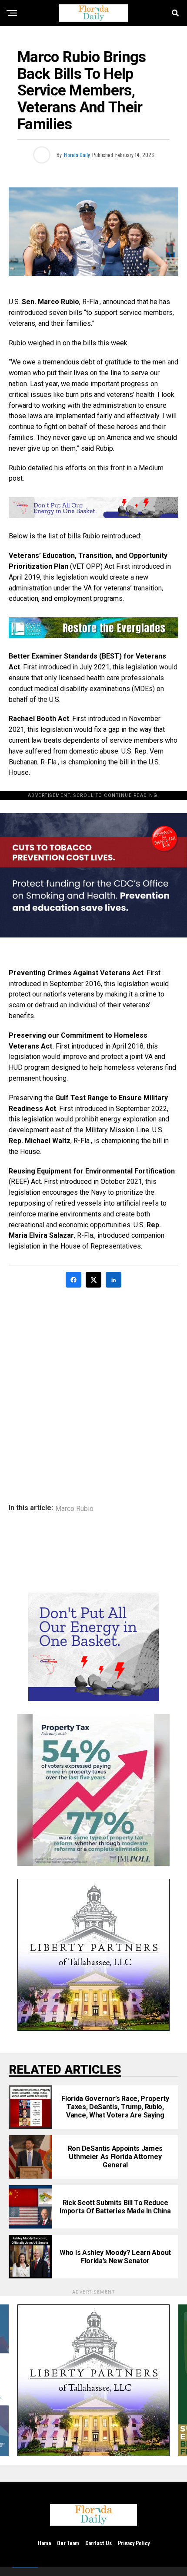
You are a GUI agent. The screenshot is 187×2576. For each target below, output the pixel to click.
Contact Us (99, 2543)
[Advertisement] (93, 1390)
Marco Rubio (74, 1509)
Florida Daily (77, 155)
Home (44, 2543)
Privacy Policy (134, 2543)
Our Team (68, 2543)
